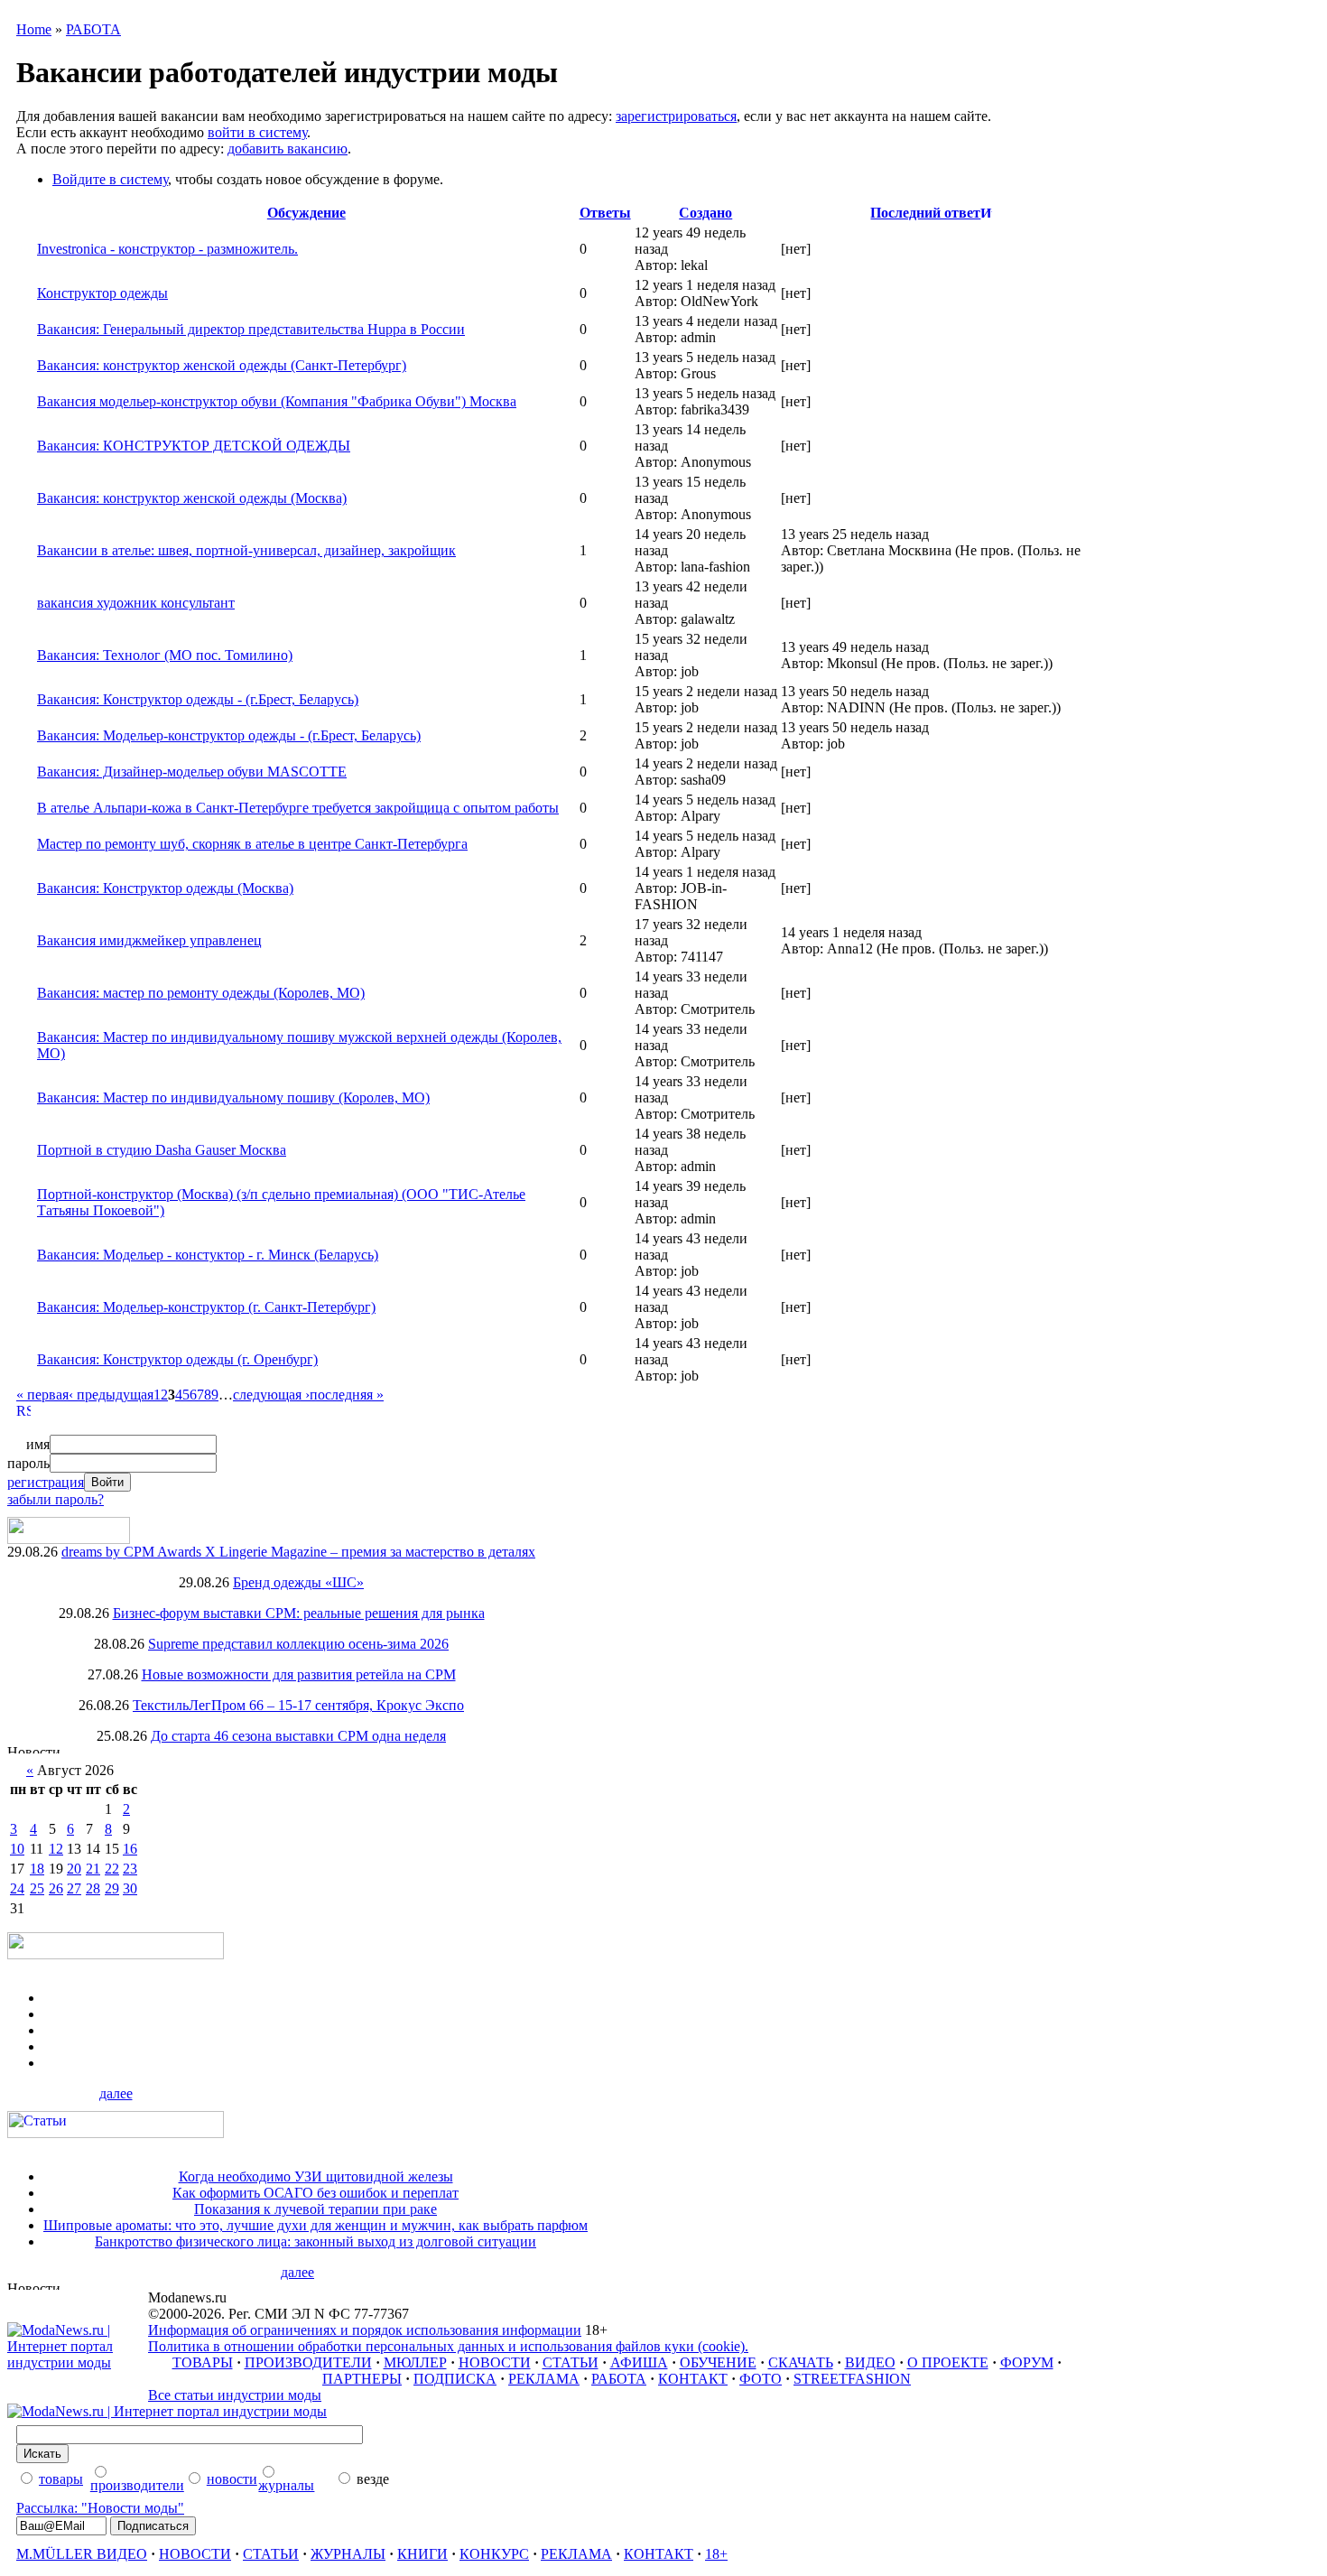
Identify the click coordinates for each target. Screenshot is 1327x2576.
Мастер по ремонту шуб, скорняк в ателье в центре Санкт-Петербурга (252, 844)
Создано (705, 213)
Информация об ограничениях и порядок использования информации (365, 2330)
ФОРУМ (1027, 2362)
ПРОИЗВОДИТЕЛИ (308, 2362)
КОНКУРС (494, 2554)
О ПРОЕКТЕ (948, 2362)
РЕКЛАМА (544, 2379)
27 (74, 1888)
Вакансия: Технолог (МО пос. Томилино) (165, 655)
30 (130, 1888)
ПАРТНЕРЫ (362, 2379)
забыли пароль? (56, 1499)
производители (137, 2485)
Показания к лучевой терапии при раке (316, 2209)
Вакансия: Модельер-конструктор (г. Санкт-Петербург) (206, 1307)
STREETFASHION (852, 2379)
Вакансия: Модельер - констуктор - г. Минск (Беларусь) (208, 1255)
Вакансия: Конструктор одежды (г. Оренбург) (177, 1359)
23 (130, 1869)
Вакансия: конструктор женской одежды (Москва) (192, 498)
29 (112, 1888)
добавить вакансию (288, 149)
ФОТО (761, 2379)
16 (130, 1849)
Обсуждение (306, 213)
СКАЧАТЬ (801, 2362)
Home (34, 29)
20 (74, 1869)
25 (37, 1888)
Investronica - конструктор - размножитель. (167, 249)
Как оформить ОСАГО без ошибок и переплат (316, 2193)
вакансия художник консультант (136, 603)
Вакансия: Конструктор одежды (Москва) (165, 888)
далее (116, 2093)
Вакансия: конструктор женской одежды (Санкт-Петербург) (222, 365)
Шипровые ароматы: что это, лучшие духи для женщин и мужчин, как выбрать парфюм (316, 2225)
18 (37, 1869)
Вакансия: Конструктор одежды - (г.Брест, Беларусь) (198, 699)
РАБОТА (93, 29)
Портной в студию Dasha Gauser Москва (162, 1150)
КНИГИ (422, 2554)
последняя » (347, 1395)
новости (232, 2479)
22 (112, 1869)
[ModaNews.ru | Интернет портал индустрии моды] (78, 2362)
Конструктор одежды (102, 293)
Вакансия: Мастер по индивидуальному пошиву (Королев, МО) (233, 1097)
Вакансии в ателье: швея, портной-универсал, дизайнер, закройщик (246, 550)
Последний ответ (925, 213)
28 (93, 1888)
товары (61, 2479)
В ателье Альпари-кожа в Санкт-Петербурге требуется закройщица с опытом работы (298, 808)
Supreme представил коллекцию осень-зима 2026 (298, 1644)
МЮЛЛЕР (415, 2362)
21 (93, 1869)
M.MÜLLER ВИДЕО (82, 2554)
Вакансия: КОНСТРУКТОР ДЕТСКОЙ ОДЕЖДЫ (194, 446)
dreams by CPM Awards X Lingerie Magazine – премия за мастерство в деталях (298, 1552)
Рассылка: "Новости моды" (100, 2508)
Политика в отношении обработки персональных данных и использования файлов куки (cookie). (448, 2346)
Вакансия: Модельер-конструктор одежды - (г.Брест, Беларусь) (229, 735)
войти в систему (257, 132)
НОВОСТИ (495, 2362)
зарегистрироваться (676, 116)
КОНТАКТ (693, 2379)
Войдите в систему (110, 179)
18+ (716, 2554)
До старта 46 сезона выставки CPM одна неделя (298, 1736)
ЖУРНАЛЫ (348, 2554)
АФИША (639, 2362)
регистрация (46, 1482)
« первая (42, 1395)
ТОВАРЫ (203, 2362)
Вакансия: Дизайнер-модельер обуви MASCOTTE (192, 772)
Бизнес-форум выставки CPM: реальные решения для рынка (299, 1613)
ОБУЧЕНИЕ (718, 2362)
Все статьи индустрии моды (235, 2395)
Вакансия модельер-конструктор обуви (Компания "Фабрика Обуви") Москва (277, 401)
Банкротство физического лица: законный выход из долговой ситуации (316, 2241)
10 (17, 1849)
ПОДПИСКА (455, 2379)
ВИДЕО (870, 2362)
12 (56, 1849)
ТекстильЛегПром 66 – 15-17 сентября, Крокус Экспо (298, 1705)
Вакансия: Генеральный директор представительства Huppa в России (251, 329)
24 (17, 1888)
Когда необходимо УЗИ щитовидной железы (316, 2176)
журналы (286, 2485)
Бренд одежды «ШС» (298, 1582)
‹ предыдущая (111, 1395)
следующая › (271, 1395)
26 (56, 1888)
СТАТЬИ (571, 2362)
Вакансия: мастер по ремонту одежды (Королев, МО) (201, 993)
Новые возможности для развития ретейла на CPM (299, 1674)
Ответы (605, 213)
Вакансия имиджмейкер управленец (149, 940)
